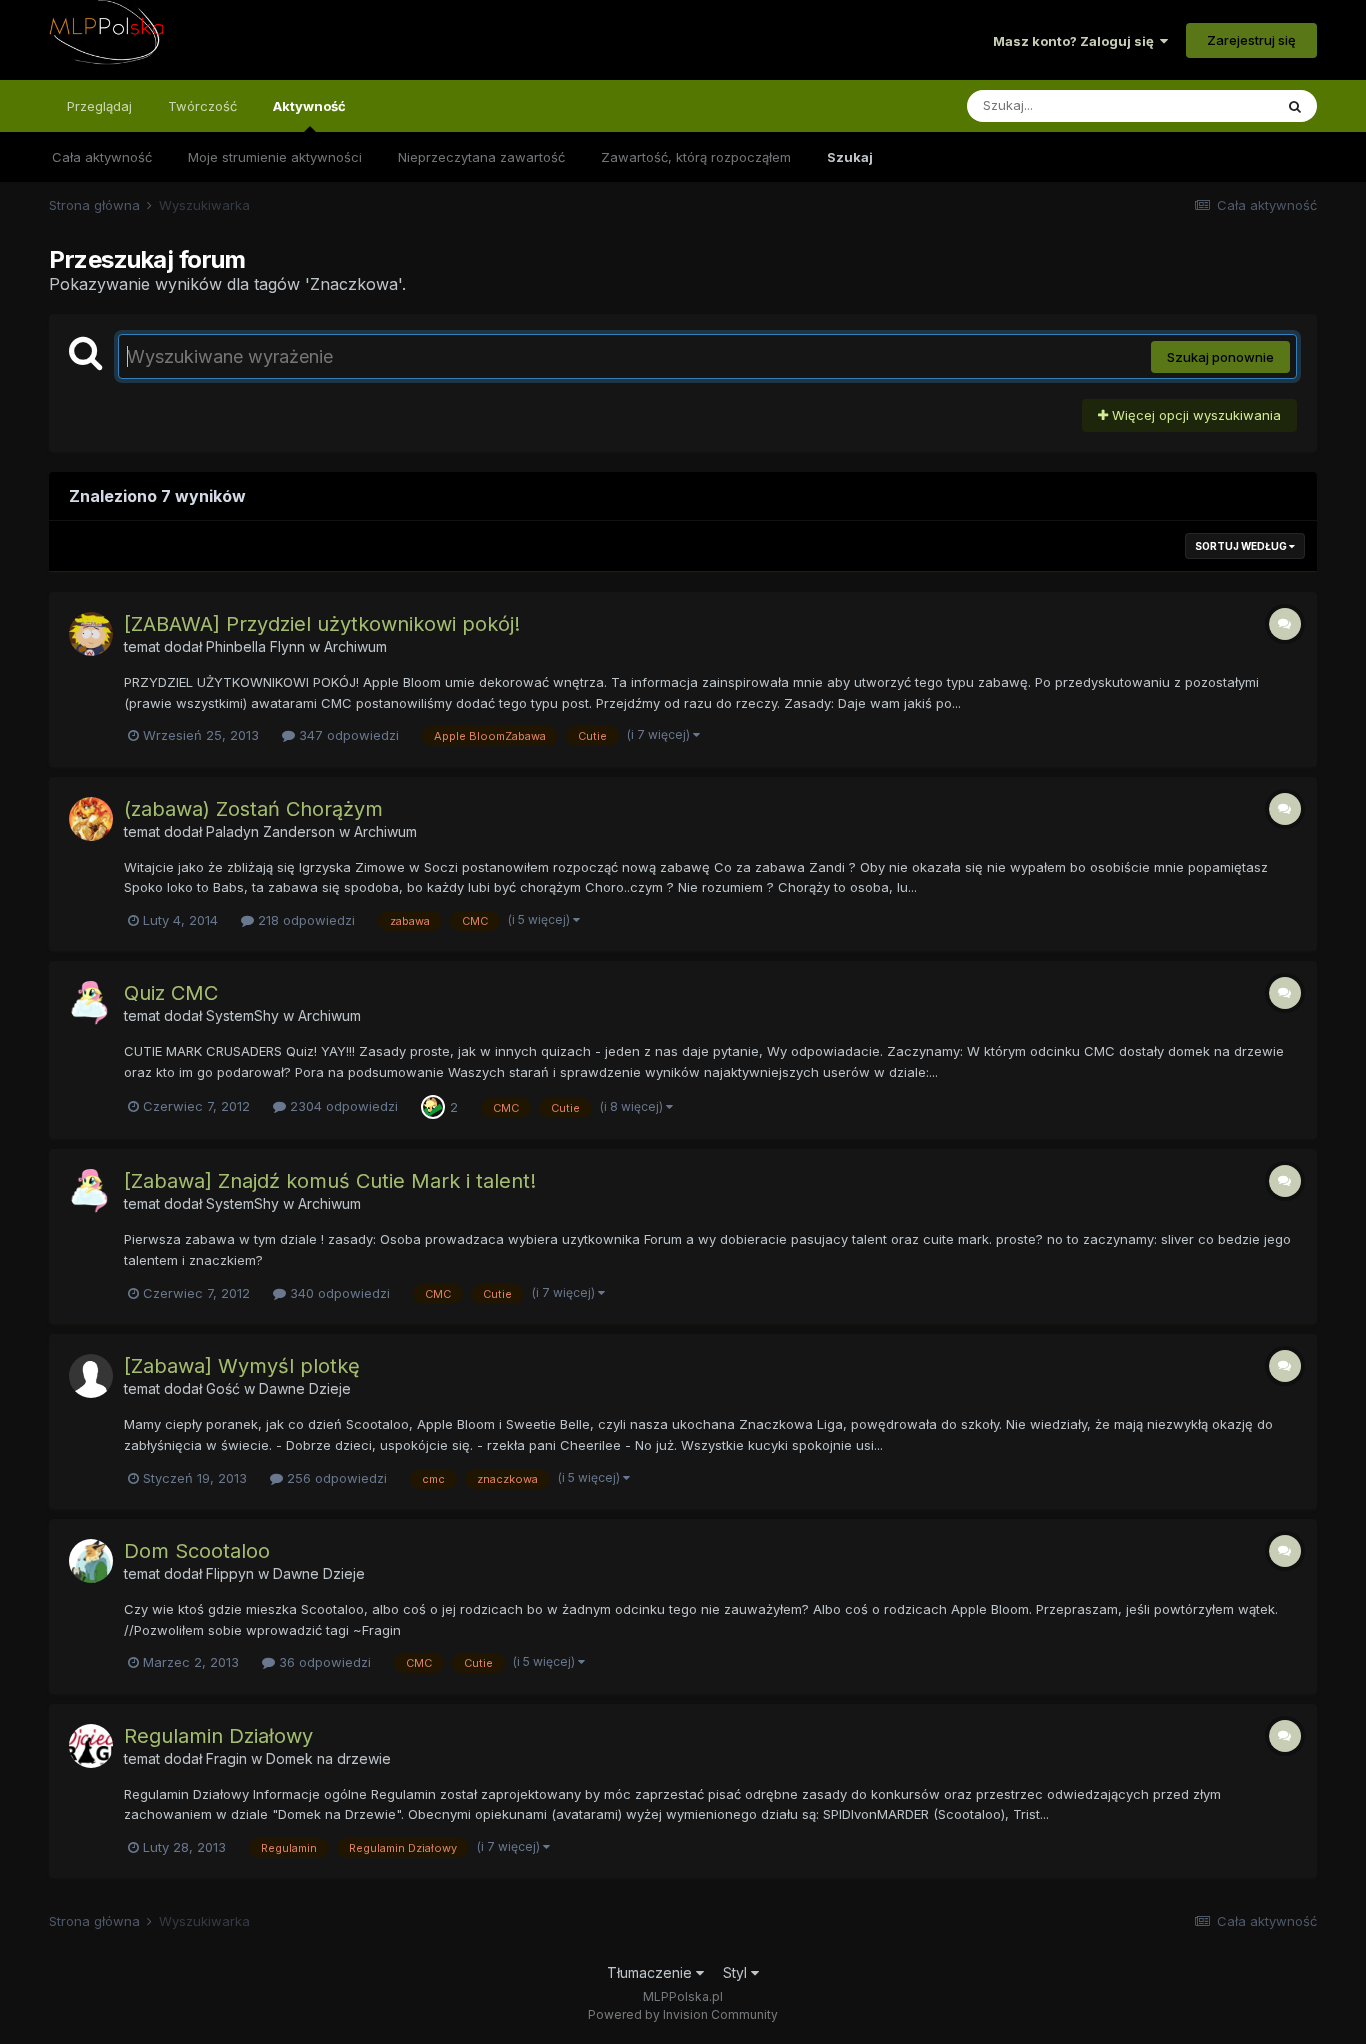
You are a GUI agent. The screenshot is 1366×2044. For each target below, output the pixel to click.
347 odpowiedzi (347, 735)
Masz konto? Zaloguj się (1076, 41)
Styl (737, 1972)
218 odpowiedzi (304, 920)
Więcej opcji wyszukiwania (1194, 415)
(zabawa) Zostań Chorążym (253, 809)
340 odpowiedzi (338, 1293)
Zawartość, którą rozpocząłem (696, 157)
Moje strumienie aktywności (275, 157)
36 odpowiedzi (323, 1662)
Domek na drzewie (328, 1758)
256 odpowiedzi (335, 1478)
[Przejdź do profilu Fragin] (91, 1746)
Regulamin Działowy (218, 1736)
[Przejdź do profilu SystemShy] (91, 1003)
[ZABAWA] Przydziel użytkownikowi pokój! (322, 624)
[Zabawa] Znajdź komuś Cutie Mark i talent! (330, 1181)
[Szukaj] (1295, 106)
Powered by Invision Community (683, 2014)
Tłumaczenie (651, 1972)
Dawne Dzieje (305, 1388)
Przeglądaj (99, 106)
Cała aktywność (102, 157)
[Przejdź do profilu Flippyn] (91, 1561)
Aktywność (309, 106)
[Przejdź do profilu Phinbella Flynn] (91, 634)
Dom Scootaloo (197, 1551)
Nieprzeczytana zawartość (481, 157)
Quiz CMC (171, 993)
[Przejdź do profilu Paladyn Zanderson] (91, 819)
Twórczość (202, 106)
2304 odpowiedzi (342, 1106)
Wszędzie (1216, 105)
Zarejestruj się (1251, 40)
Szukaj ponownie (1220, 357)
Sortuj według (1242, 546)
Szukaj (850, 157)
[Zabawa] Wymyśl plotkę (242, 1366)
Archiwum (355, 646)
